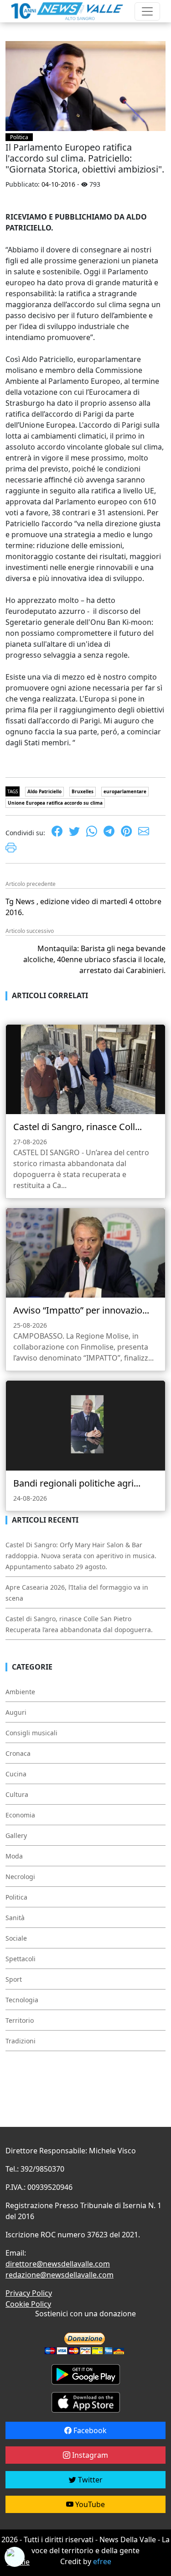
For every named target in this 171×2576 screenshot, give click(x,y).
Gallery (16, 1835)
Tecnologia (22, 2000)
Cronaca (18, 1753)
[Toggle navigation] (147, 11)
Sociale (16, 1938)
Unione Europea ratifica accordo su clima (55, 803)
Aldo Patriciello (44, 791)
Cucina (16, 1774)
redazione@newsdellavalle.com (60, 2275)
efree (102, 2561)
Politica (19, 137)
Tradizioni (21, 2041)
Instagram (89, 2455)
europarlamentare (125, 791)
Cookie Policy (28, 2304)
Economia (20, 1815)
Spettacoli (21, 1959)
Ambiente (20, 1692)
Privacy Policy (29, 2293)
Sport (14, 1979)
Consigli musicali (31, 1733)
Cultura (17, 1794)
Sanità (15, 1918)
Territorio (20, 2020)
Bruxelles (83, 791)
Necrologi (20, 1877)
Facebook (89, 2430)
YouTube (89, 2504)
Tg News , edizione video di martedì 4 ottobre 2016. (83, 907)
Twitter (89, 2480)
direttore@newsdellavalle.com (58, 2264)
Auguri (16, 1712)
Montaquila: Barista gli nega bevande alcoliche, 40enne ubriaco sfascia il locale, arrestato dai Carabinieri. (94, 959)
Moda (14, 1856)
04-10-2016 (58, 184)
